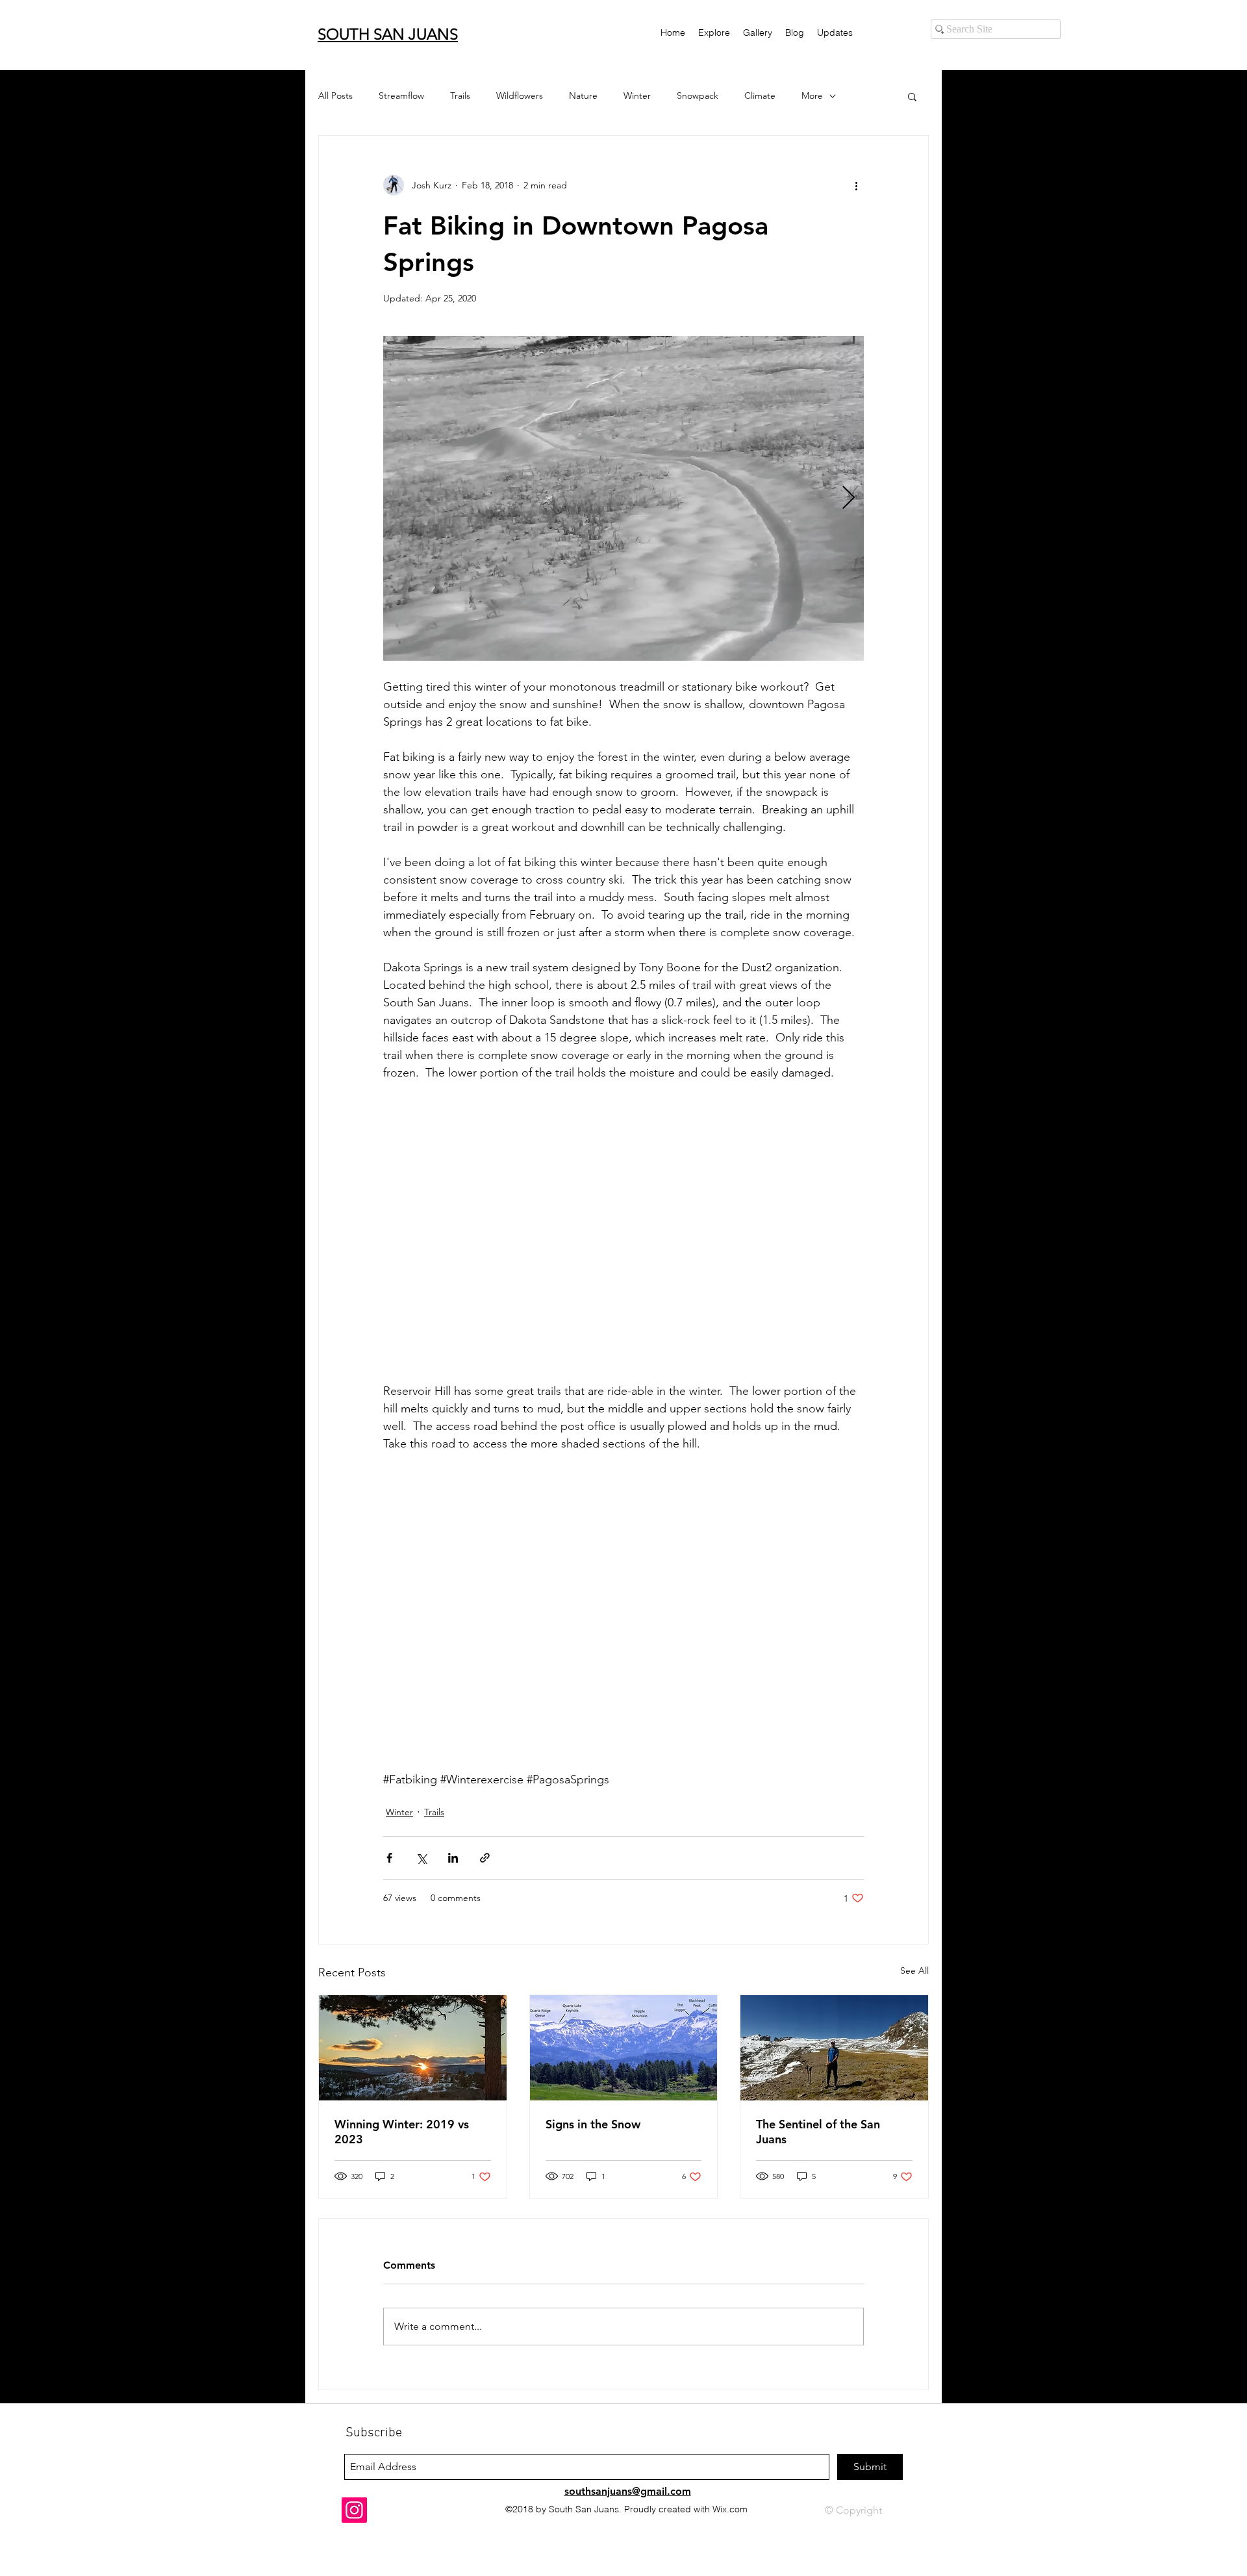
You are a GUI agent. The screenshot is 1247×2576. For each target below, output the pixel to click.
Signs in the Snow (593, 2124)
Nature (583, 96)
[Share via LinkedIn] (453, 1858)
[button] (912, 96)
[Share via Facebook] (389, 1858)
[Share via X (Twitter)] (421, 1858)
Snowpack (698, 96)
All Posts (335, 96)
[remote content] (623, 1232)
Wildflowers (520, 96)
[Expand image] (623, 498)
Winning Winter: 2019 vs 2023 (402, 2132)
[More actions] (856, 185)
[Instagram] (354, 2510)
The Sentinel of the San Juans (818, 2132)
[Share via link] (485, 1858)
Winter (637, 96)
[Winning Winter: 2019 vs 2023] (413, 2048)
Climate (760, 96)
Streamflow (401, 96)
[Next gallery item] (849, 499)
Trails (460, 96)
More (812, 96)
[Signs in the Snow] (624, 2048)
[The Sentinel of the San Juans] (834, 2048)
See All (914, 1970)
